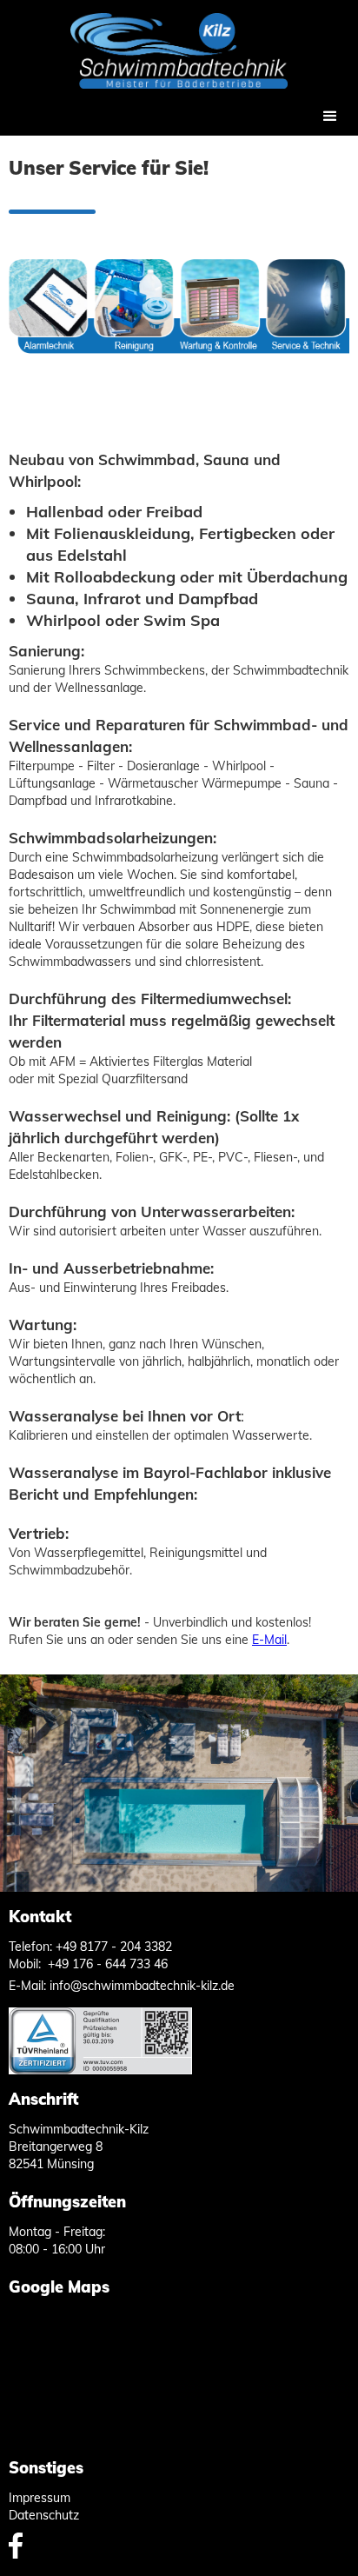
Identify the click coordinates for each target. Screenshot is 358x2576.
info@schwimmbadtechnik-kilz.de (142, 1986)
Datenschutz (44, 2515)
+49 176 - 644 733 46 (108, 1964)
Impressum (40, 2498)
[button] (330, 116)
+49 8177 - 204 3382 (114, 1947)
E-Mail (269, 1640)
